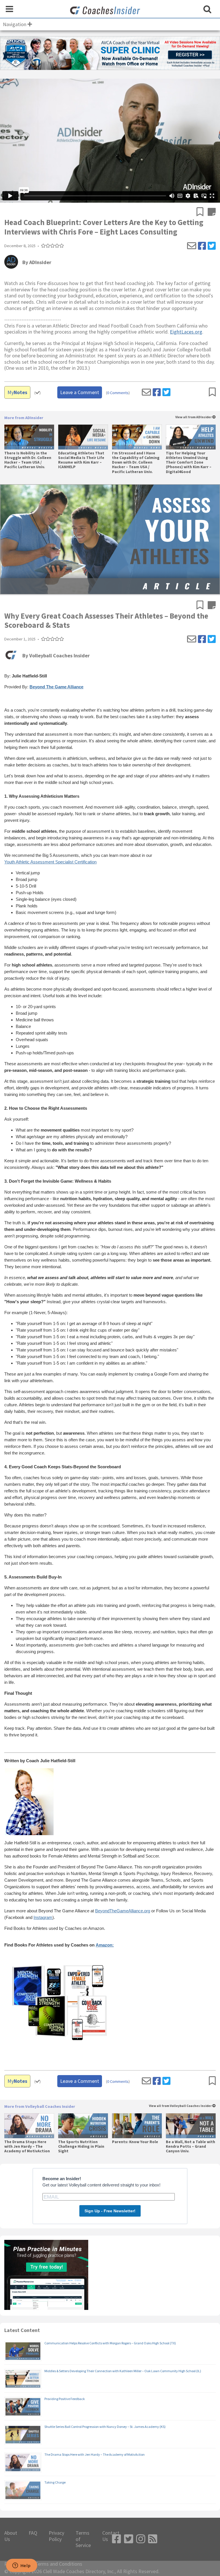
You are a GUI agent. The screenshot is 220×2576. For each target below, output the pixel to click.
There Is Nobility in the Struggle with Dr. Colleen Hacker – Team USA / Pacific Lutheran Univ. (28, 460)
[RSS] (153, 2539)
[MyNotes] (212, 212)
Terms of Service (83, 2539)
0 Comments (118, 393)
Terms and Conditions (59, 2564)
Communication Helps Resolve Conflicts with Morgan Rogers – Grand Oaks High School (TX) (110, 2343)
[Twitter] (212, 246)
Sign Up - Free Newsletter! (110, 2211)
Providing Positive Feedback (65, 2399)
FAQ (33, 2533)
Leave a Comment (80, 392)
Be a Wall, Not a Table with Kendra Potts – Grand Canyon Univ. (190, 2147)
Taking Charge (55, 2482)
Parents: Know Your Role (135, 2142)
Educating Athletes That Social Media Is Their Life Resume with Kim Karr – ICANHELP (81, 460)
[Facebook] (202, 246)
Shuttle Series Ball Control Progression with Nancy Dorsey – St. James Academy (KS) (105, 2427)
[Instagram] (141, 2539)
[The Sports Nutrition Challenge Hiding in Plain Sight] (83, 2126)
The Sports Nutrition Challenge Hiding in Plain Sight (81, 2147)
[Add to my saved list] (202, 212)
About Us (11, 2536)
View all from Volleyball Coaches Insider (181, 2106)
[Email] (192, 246)
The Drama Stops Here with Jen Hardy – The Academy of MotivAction (27, 2147)
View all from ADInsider (194, 417)
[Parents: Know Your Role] (137, 2126)
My (17, 392)
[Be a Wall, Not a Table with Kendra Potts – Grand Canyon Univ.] (191, 2126)
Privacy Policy (56, 2536)
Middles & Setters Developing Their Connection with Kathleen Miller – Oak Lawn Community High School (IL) (123, 2371)
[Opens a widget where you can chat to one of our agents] (21, 2566)
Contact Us (111, 2536)
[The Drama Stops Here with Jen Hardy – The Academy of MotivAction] (29, 2126)
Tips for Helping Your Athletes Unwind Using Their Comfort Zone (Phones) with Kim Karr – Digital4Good (189, 463)
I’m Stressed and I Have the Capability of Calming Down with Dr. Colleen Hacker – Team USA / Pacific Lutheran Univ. (136, 463)
